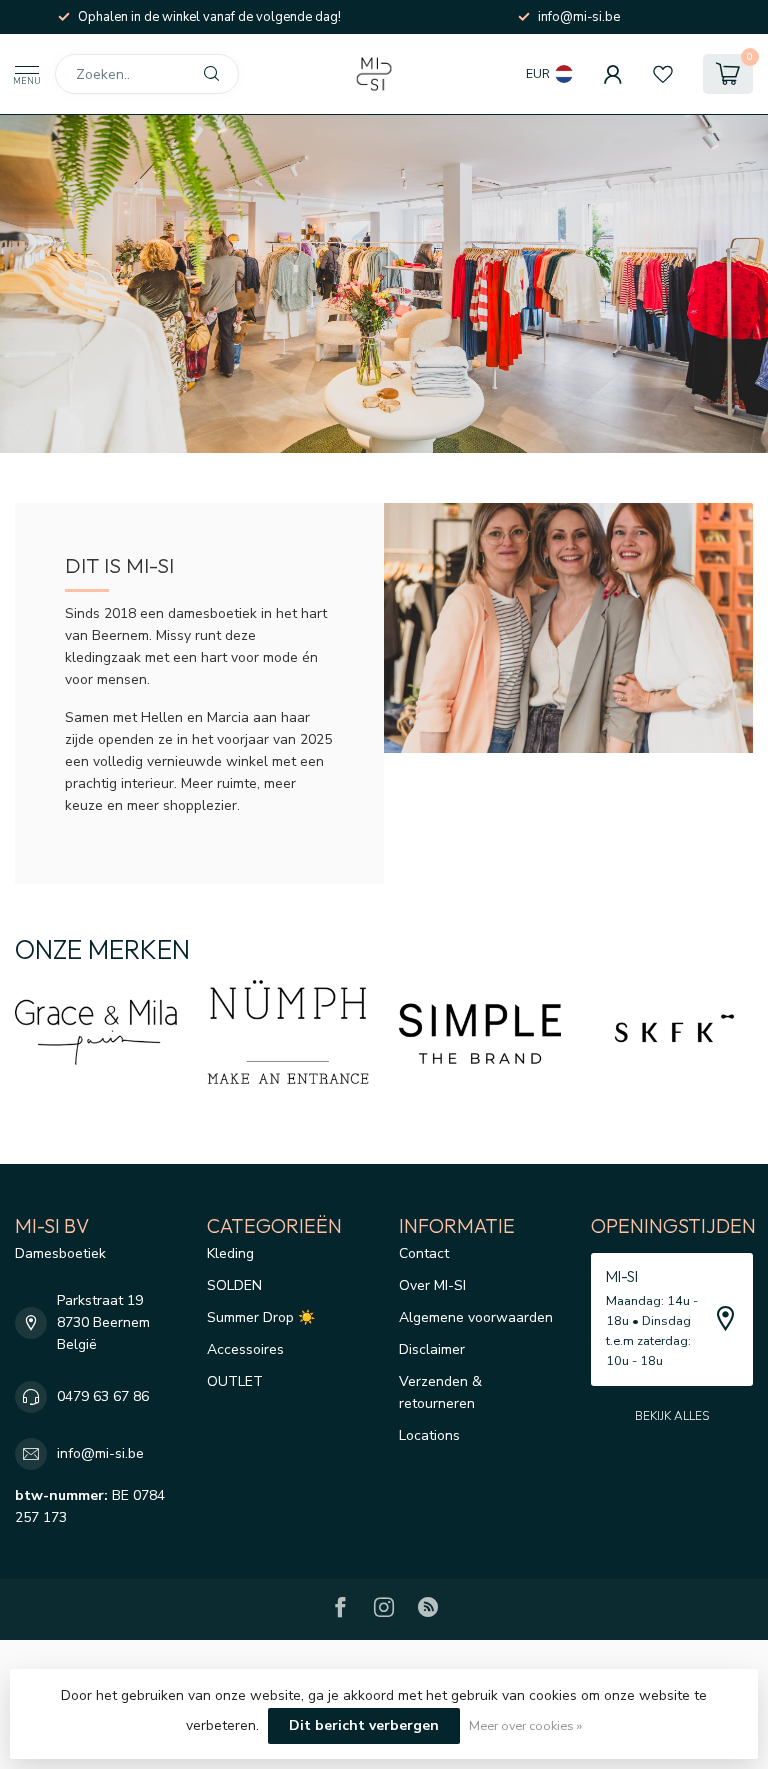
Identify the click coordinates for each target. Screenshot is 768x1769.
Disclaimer (432, 1349)
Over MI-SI (432, 1285)
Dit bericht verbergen (364, 1725)
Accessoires (245, 1349)
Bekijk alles (672, 1416)
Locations (429, 1435)
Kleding (230, 1253)
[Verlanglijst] (663, 74)
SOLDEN (234, 1285)
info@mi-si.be (100, 1453)
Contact (424, 1253)
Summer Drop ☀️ (261, 1317)
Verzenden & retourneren (440, 1392)
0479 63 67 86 (103, 1396)
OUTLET (235, 1381)
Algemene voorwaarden (476, 1317)
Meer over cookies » (525, 1725)
